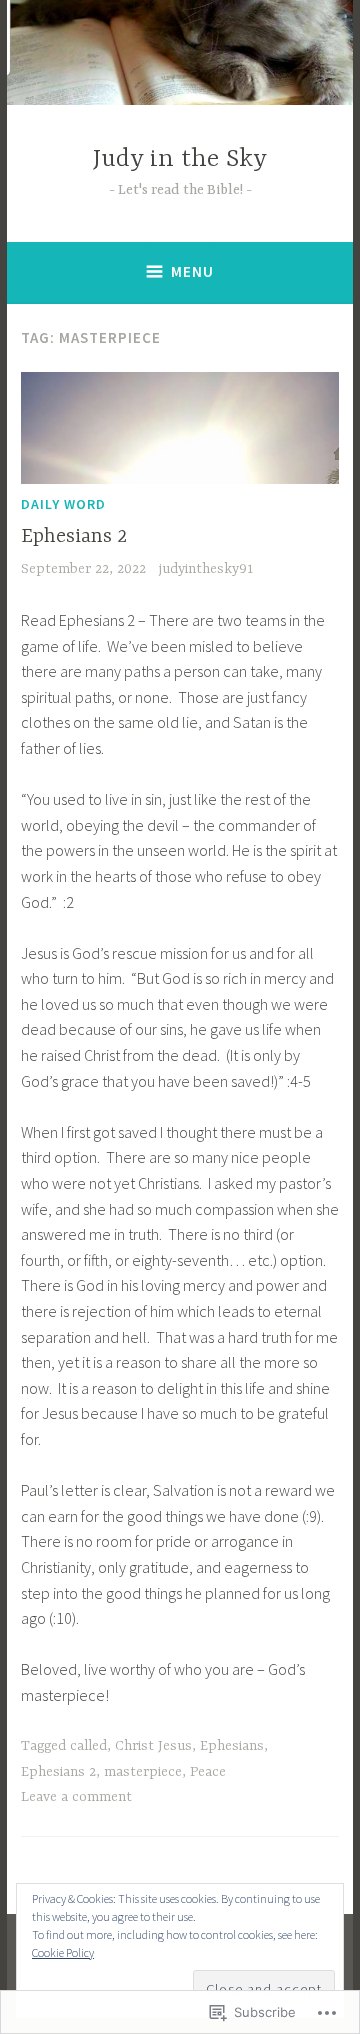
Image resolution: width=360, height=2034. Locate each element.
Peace (208, 1772)
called (88, 1746)
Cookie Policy (63, 1952)
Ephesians (232, 1746)
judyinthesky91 (206, 569)
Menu (192, 271)
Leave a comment (76, 1797)
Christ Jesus (153, 1746)
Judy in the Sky (180, 159)
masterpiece (143, 1772)
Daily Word (63, 504)
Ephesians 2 (74, 536)
